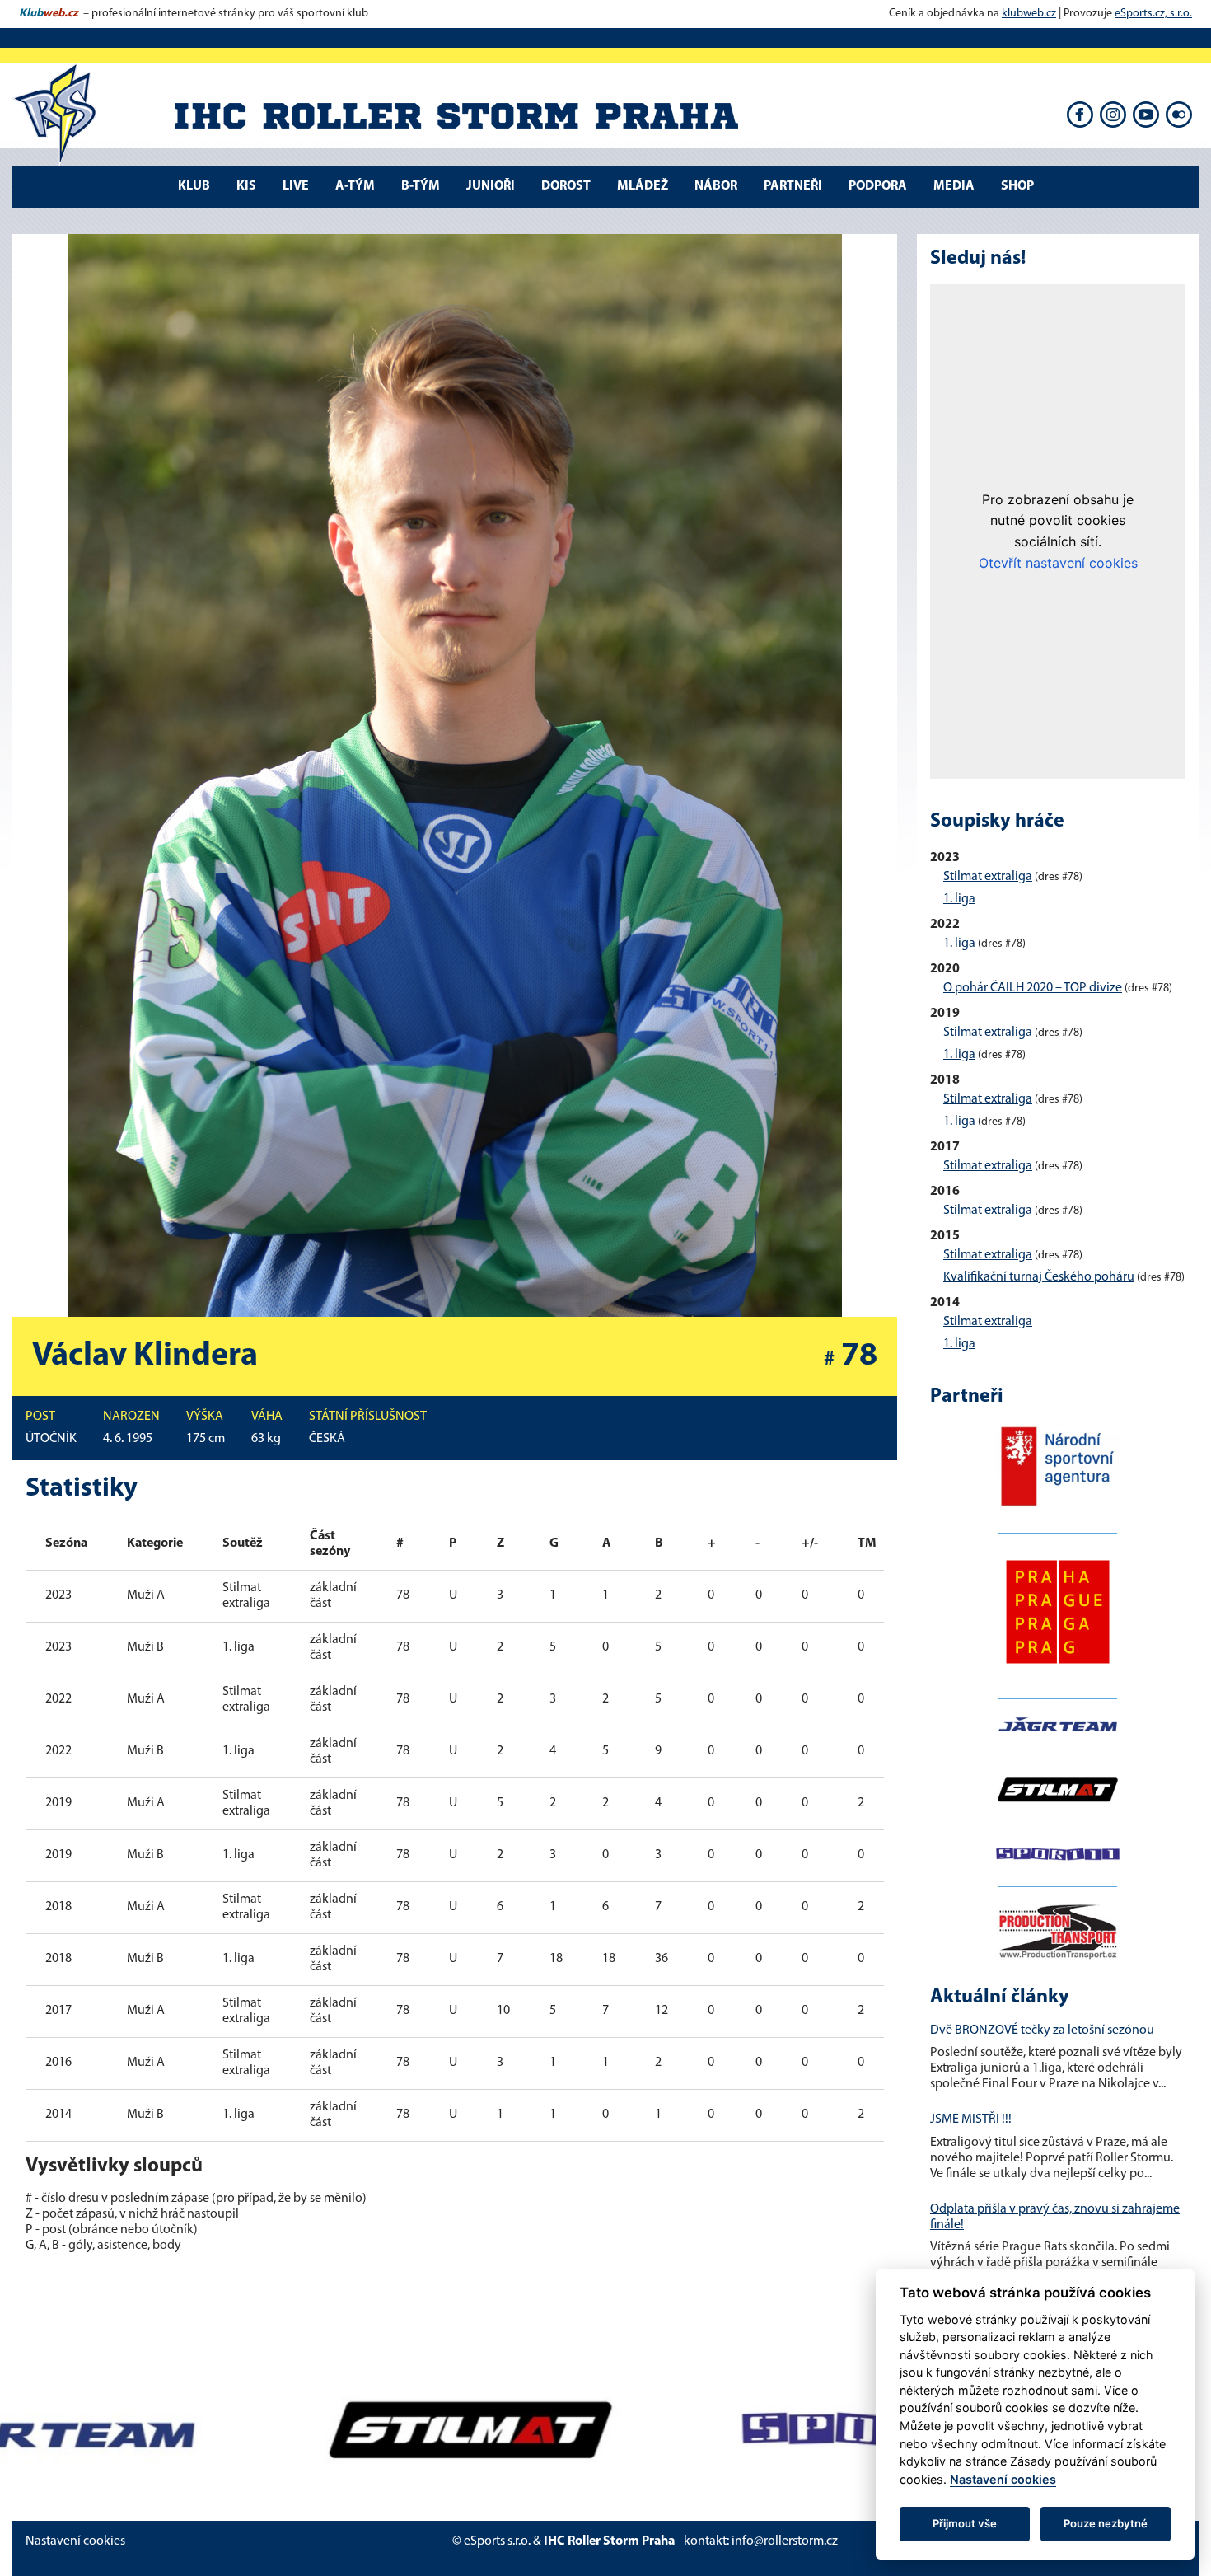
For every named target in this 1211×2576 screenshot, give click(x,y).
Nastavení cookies (75, 2541)
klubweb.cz (1029, 14)
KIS (246, 186)
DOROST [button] (566, 186)
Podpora (878, 186)
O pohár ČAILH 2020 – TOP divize (1033, 988)
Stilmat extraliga (988, 877)
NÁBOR (716, 186)
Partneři (793, 186)
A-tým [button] (355, 186)
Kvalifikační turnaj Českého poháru (1039, 1277)
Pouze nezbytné (1106, 2523)
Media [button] (954, 186)
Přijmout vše (965, 2523)
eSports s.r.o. (497, 2541)
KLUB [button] (194, 186)
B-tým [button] (421, 186)
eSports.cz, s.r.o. (1153, 14)
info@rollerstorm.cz (785, 2541)
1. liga (959, 899)
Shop (1017, 186)
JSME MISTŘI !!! (971, 2119)
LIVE (296, 186)
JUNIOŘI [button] (491, 186)
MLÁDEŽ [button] (643, 186)
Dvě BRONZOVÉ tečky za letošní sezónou (1042, 2030)
